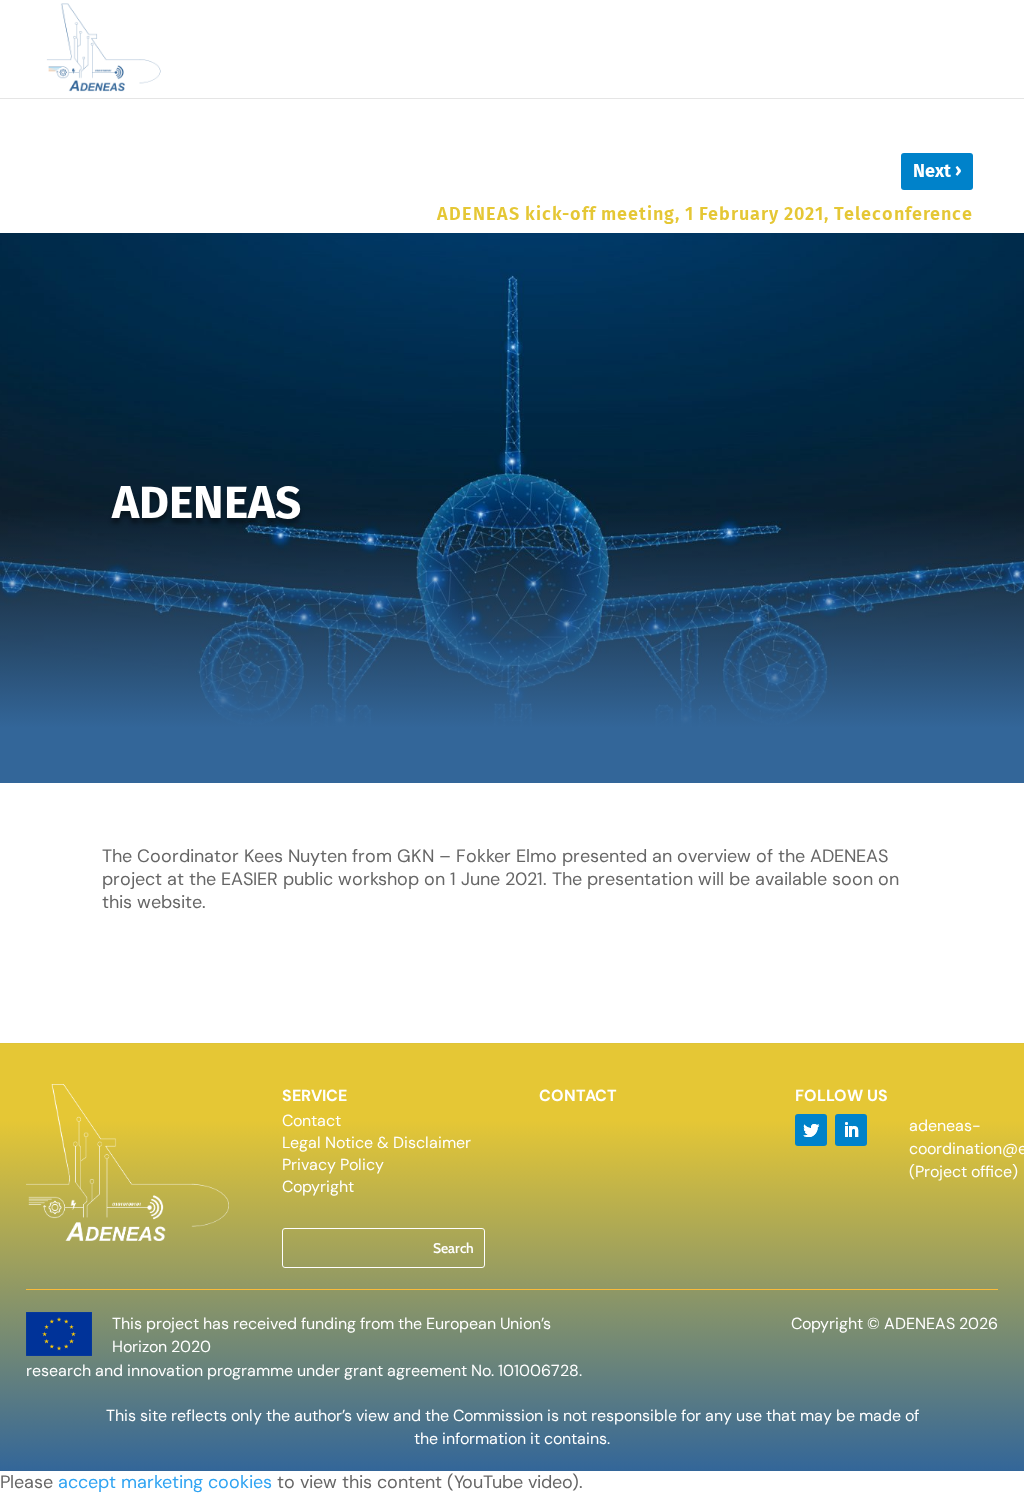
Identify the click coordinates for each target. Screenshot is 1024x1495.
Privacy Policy (333, 1166)
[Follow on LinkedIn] (851, 1130)
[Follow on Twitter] (811, 1130)
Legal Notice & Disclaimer (376, 1144)
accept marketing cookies (165, 1482)
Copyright (318, 1188)
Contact (311, 1122)
